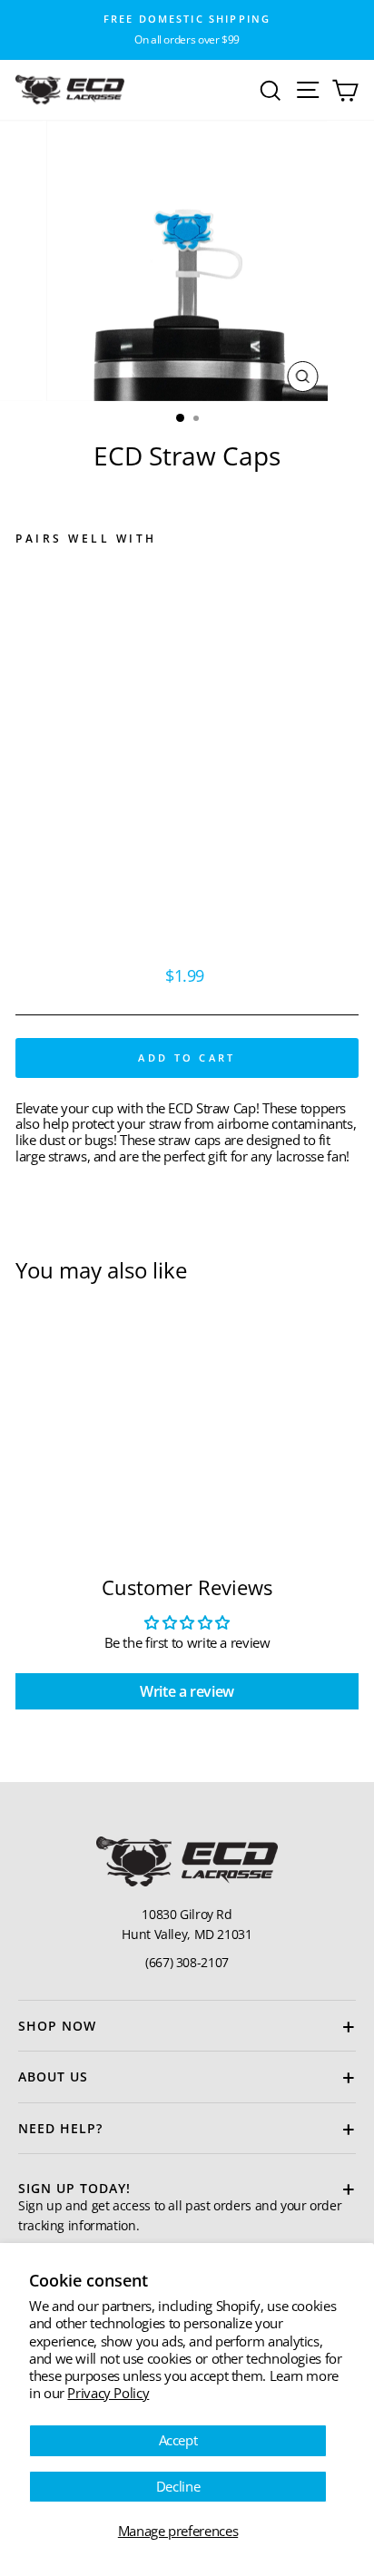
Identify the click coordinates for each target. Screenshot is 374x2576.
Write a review (187, 1691)
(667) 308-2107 (187, 1962)
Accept (178, 2440)
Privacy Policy (108, 2393)
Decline (178, 2486)
